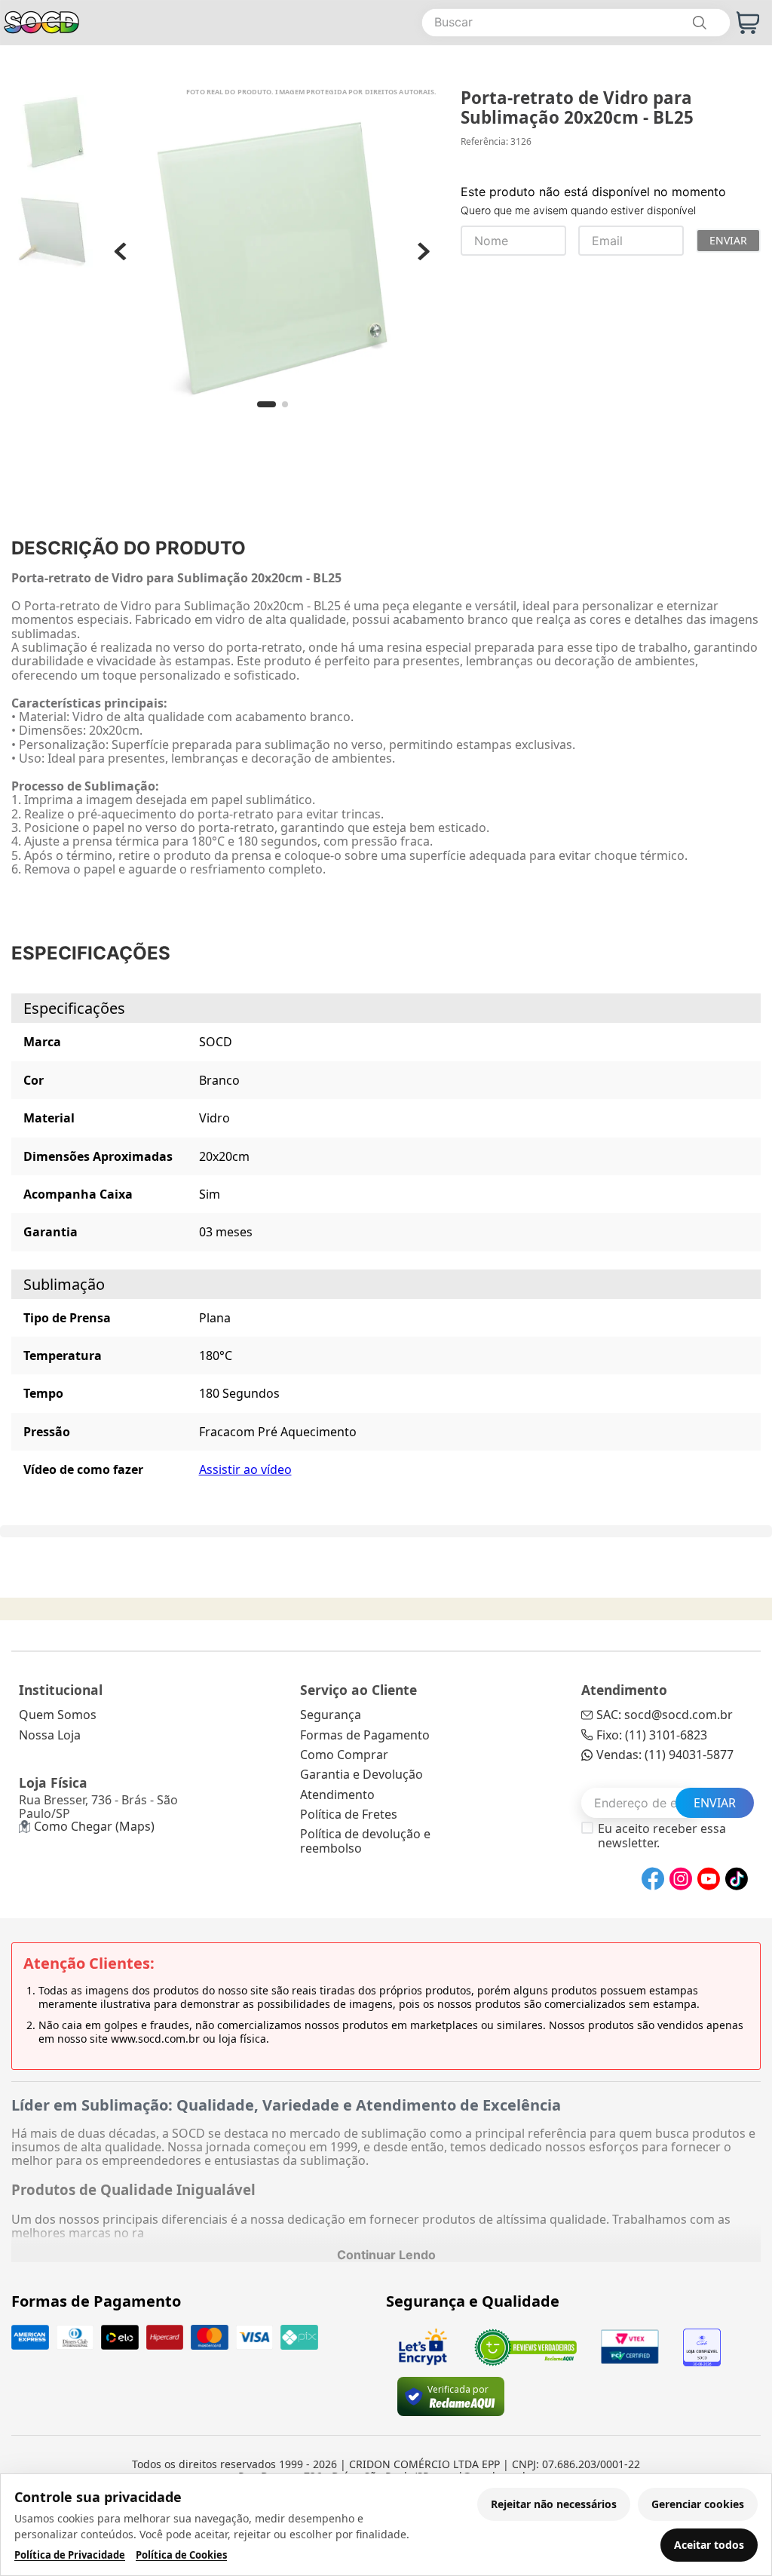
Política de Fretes (349, 1814)
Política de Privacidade (70, 2555)
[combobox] (576, 23)
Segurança (331, 1715)
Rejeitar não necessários (554, 2504)
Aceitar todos (709, 2545)
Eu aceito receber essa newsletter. (662, 1836)
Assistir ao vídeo (245, 1469)
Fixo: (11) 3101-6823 (652, 1735)
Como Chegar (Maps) (94, 1826)
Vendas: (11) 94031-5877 (665, 1755)
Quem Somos (58, 1715)
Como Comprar (344, 1755)
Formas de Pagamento (365, 1735)
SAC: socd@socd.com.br (665, 1715)
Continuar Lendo (386, 2255)
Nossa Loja (50, 1735)
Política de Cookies (181, 2555)
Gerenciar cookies (698, 2504)
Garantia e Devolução (361, 1774)
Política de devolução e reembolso (365, 1841)
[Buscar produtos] (699, 23)
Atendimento (337, 1795)
